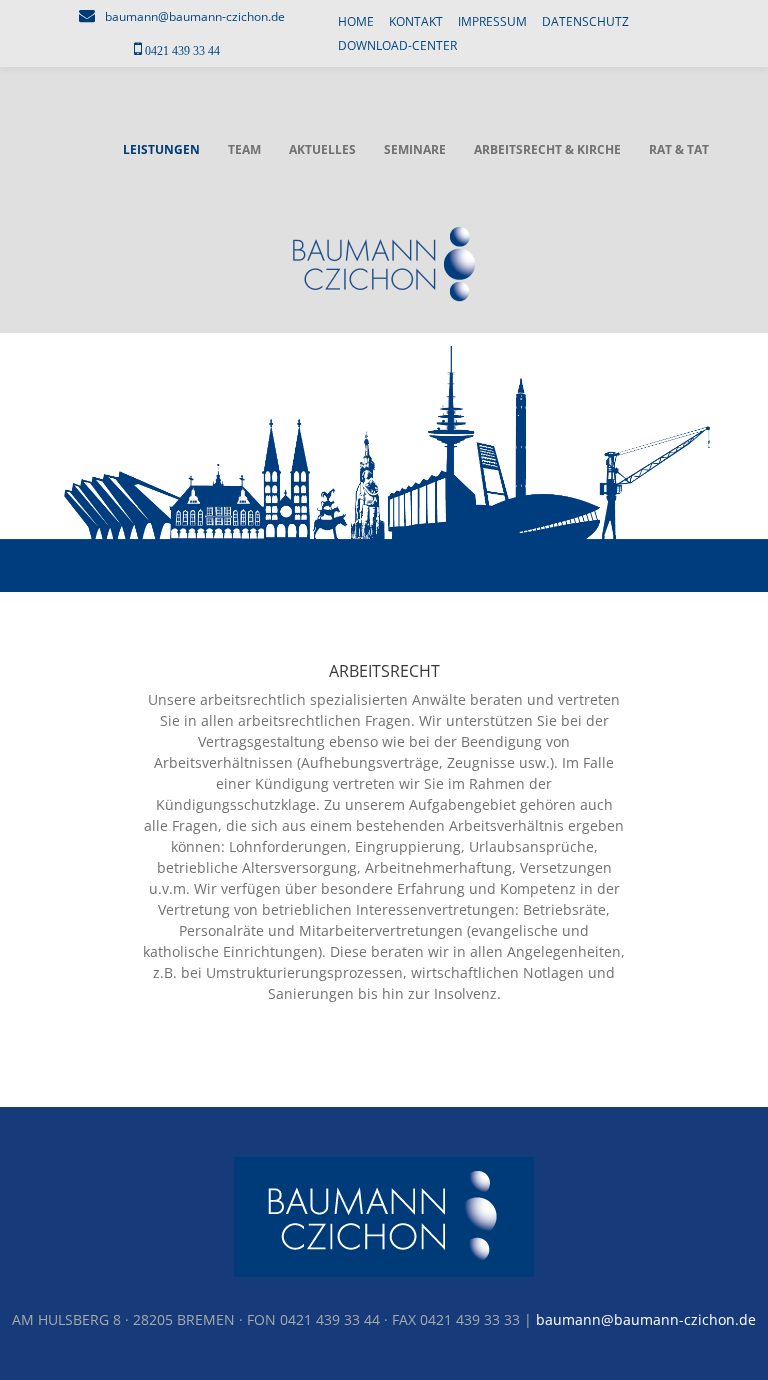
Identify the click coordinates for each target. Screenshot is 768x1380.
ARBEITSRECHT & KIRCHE (547, 149)
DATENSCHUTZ (585, 21)
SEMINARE (415, 149)
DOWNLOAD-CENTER (397, 45)
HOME (356, 21)
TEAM (244, 149)
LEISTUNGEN (161, 149)
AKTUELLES (322, 149)
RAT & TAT (679, 149)
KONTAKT (416, 21)
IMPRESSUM (492, 21)
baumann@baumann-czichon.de (195, 16)
